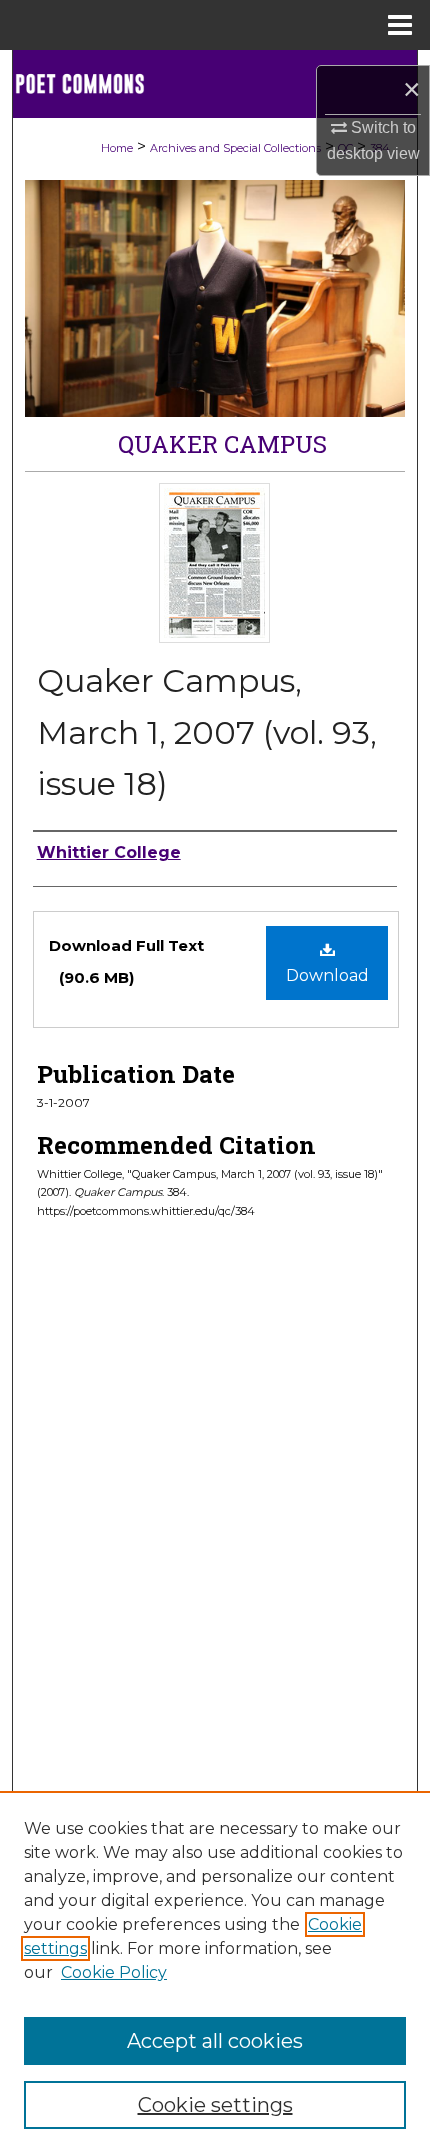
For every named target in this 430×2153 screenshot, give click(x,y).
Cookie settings (215, 2105)
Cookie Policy (114, 1972)
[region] (215, 1972)
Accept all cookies (215, 2041)
